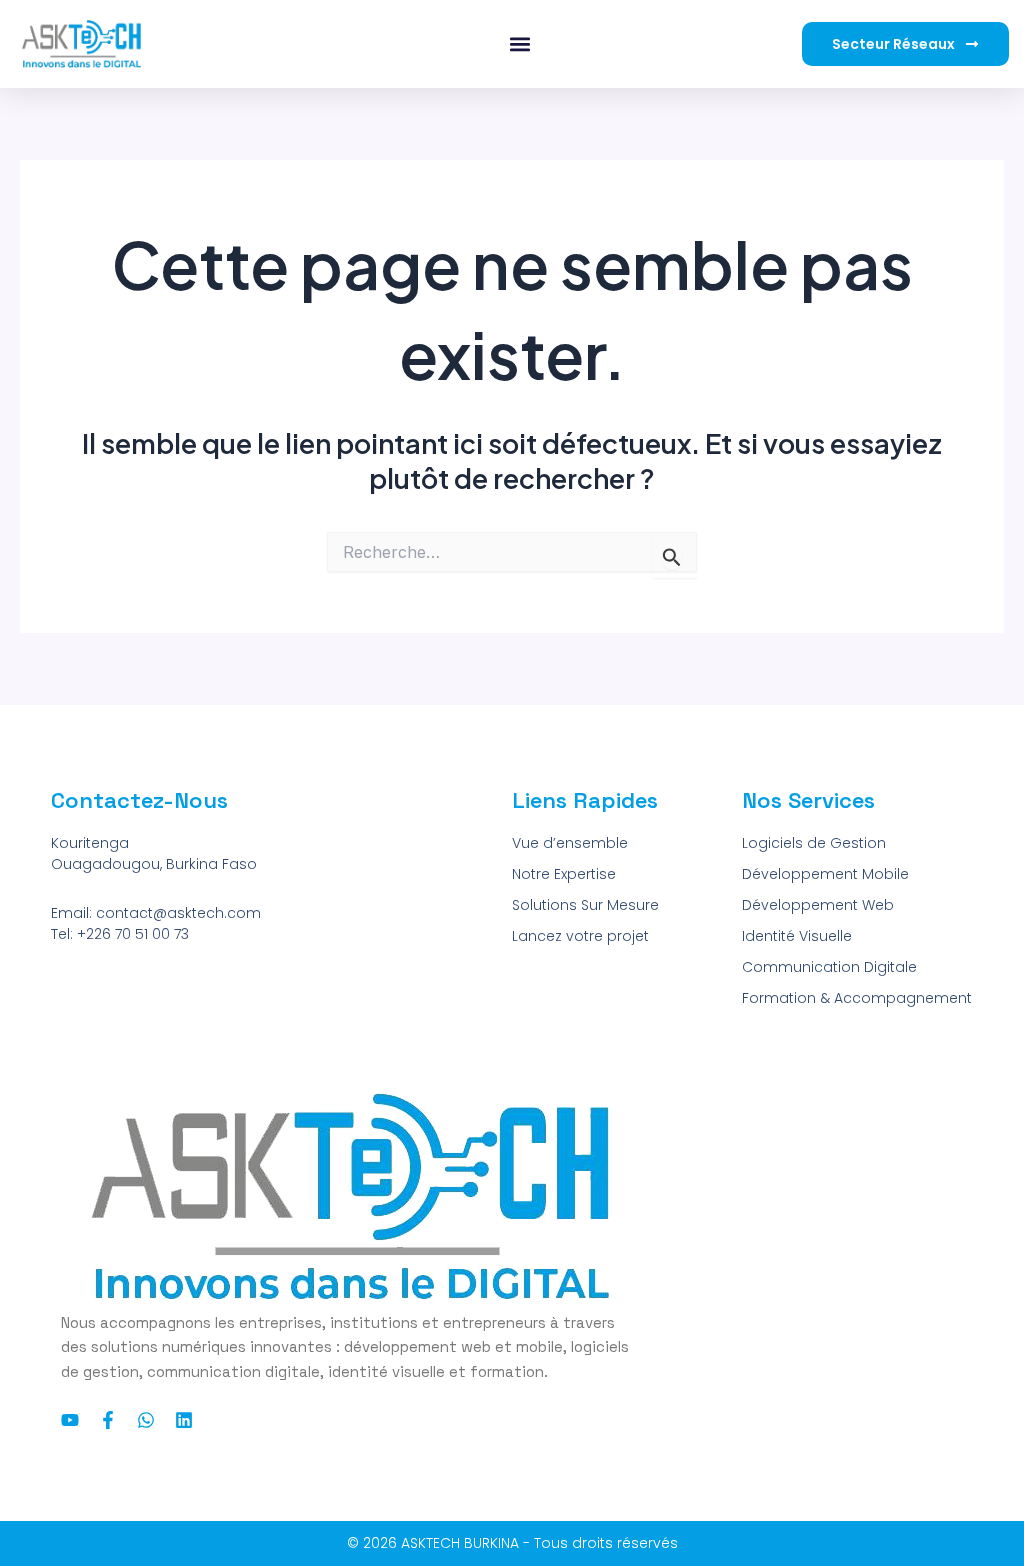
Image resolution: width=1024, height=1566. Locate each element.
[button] (520, 44)
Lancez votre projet (580, 936)
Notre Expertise (564, 874)
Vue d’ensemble (570, 843)
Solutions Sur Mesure (585, 905)
